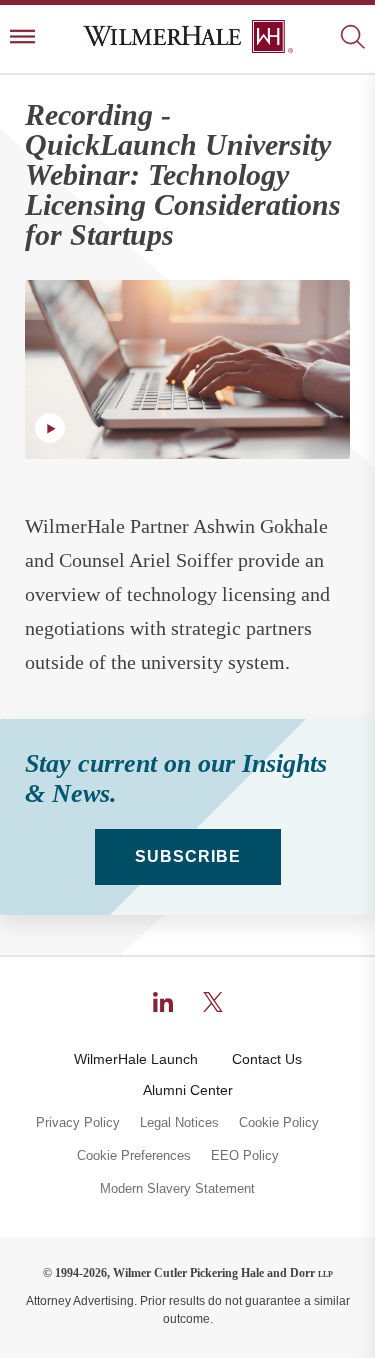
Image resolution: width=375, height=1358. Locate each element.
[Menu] (22, 38)
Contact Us (267, 1059)
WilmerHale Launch (136, 1059)
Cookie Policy (279, 1123)
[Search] (352, 38)
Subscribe (188, 856)
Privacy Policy (78, 1123)
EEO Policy (245, 1156)
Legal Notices (179, 1123)
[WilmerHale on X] (213, 1002)
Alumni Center (188, 1090)
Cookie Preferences (134, 1156)
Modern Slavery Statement (177, 1189)
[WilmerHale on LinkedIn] (163, 1002)
